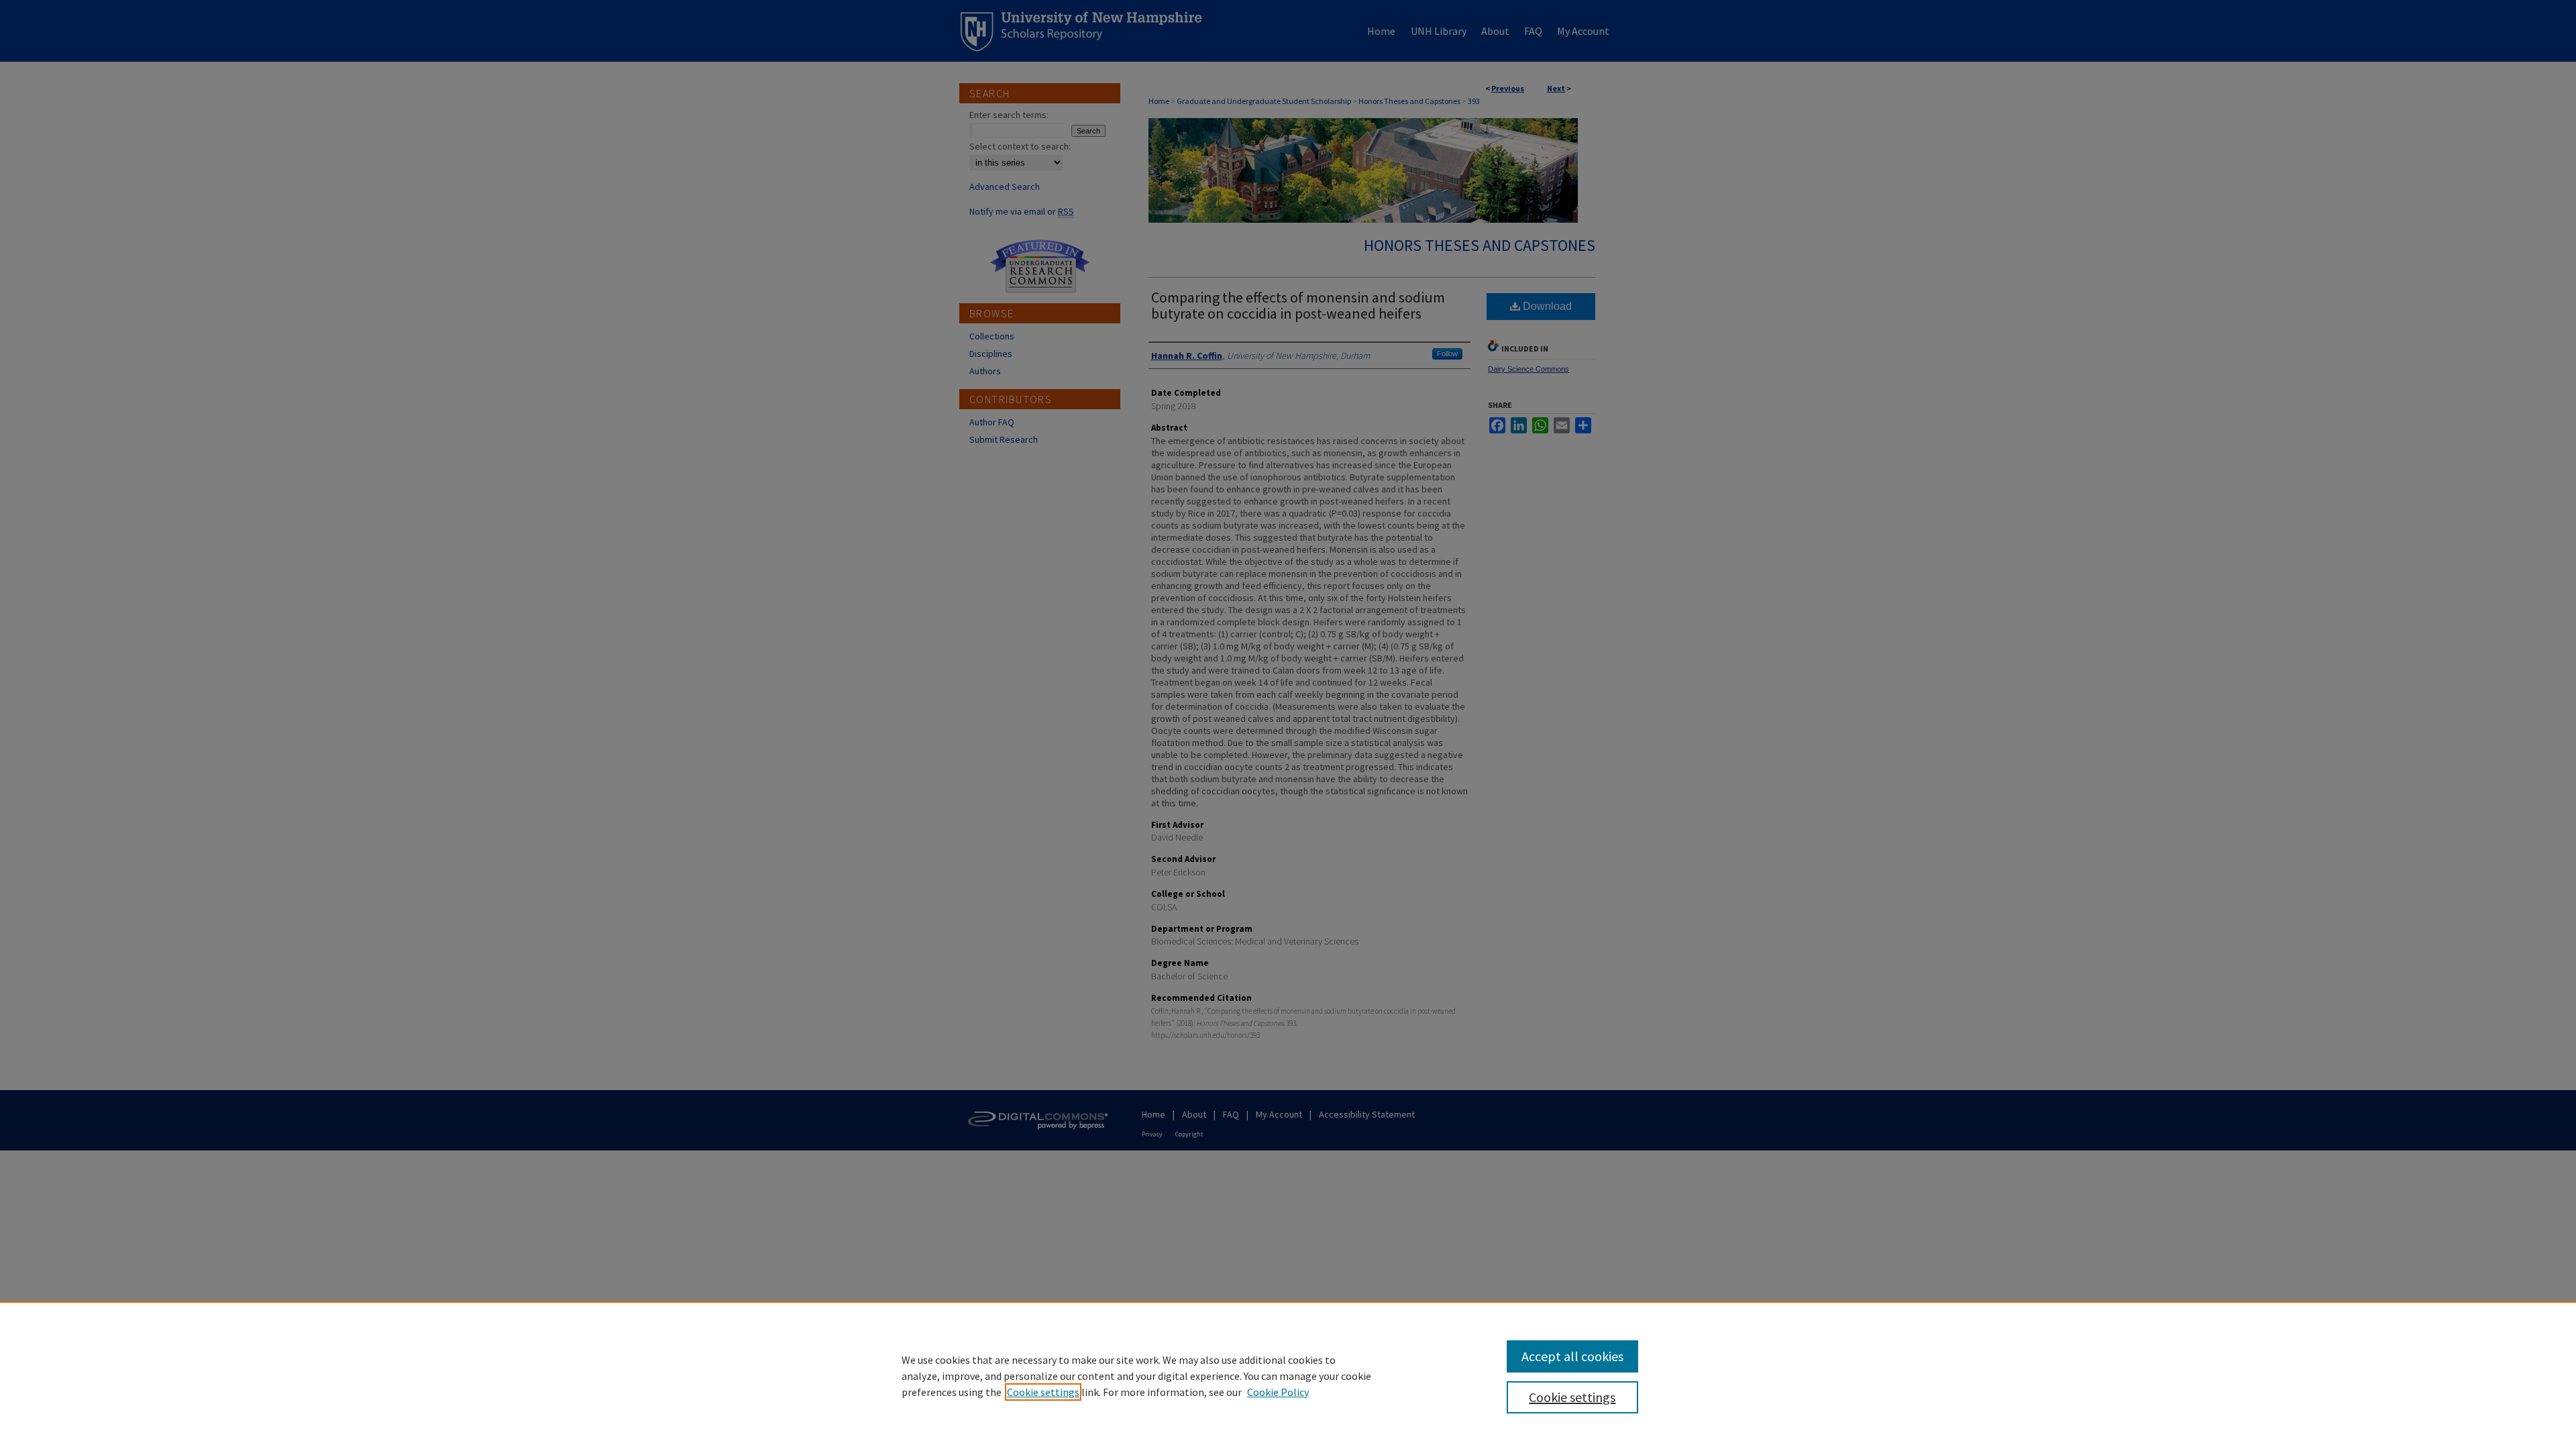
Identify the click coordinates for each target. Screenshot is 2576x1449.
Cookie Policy (1278, 1392)
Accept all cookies (1572, 1356)
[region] (1288, 1375)
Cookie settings (1043, 1392)
